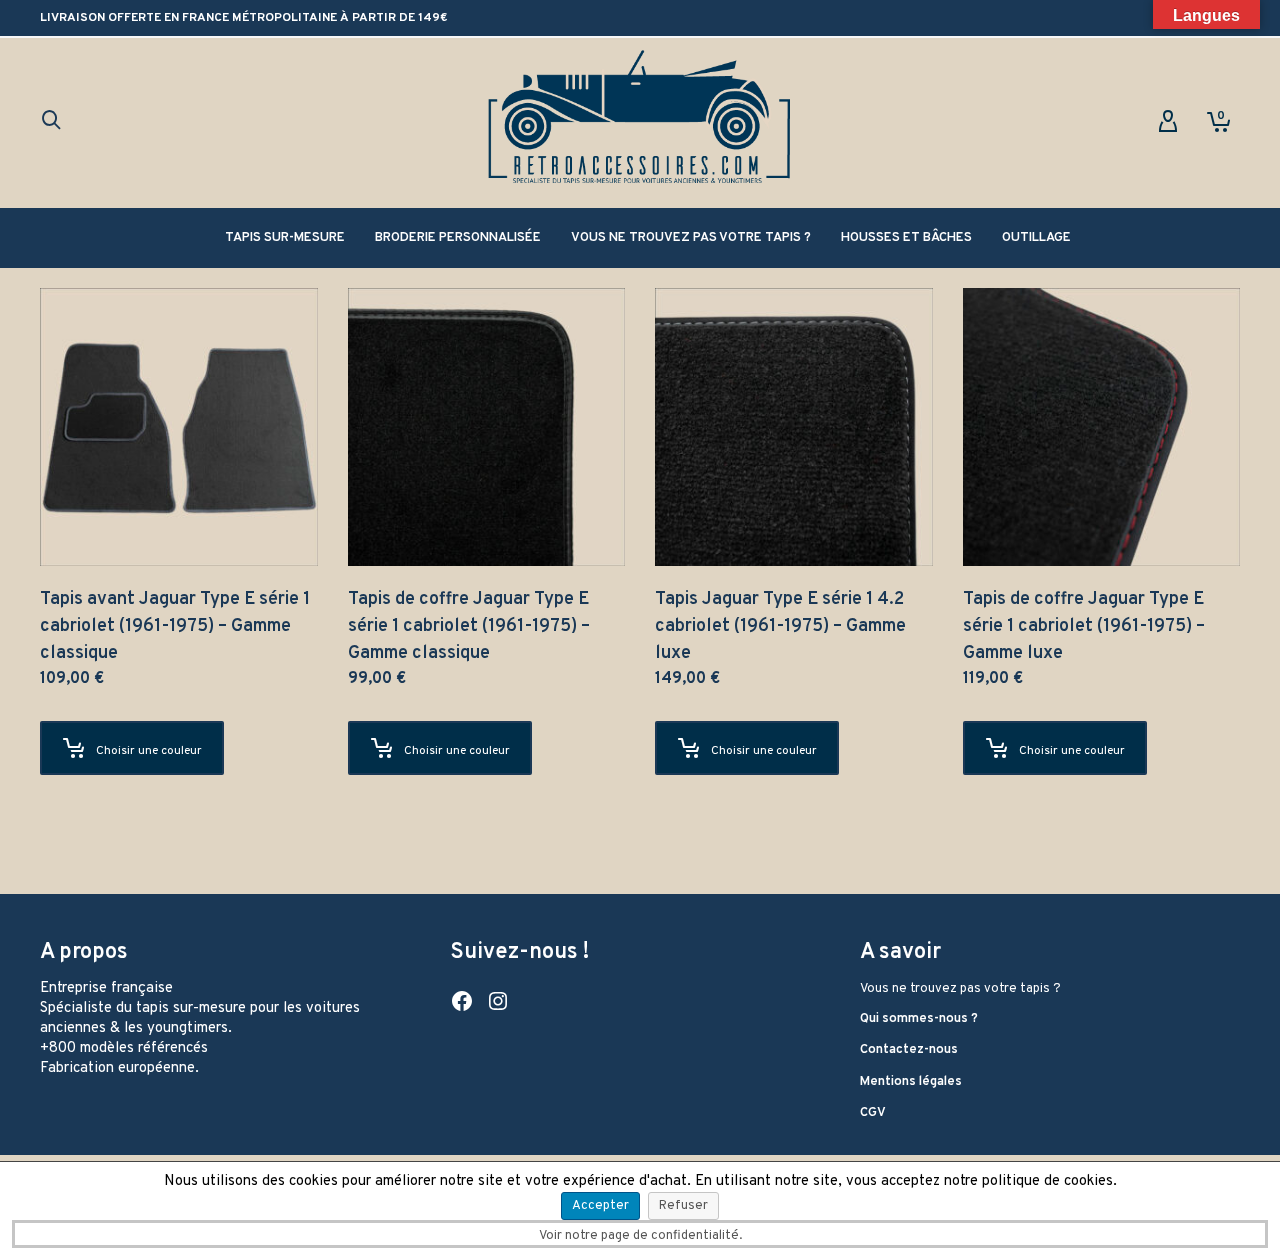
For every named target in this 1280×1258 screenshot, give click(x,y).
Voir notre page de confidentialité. (640, 1236)
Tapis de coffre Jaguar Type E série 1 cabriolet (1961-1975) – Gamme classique (469, 626)
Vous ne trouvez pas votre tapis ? (960, 989)
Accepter (600, 1206)
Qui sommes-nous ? (919, 1019)
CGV (873, 1113)
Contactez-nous (909, 1050)
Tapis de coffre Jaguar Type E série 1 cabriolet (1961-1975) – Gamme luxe (1084, 626)
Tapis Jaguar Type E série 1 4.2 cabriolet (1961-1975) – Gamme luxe (780, 626)
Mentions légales (911, 1082)
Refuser (683, 1206)
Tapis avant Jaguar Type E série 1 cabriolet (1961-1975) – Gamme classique (175, 626)
